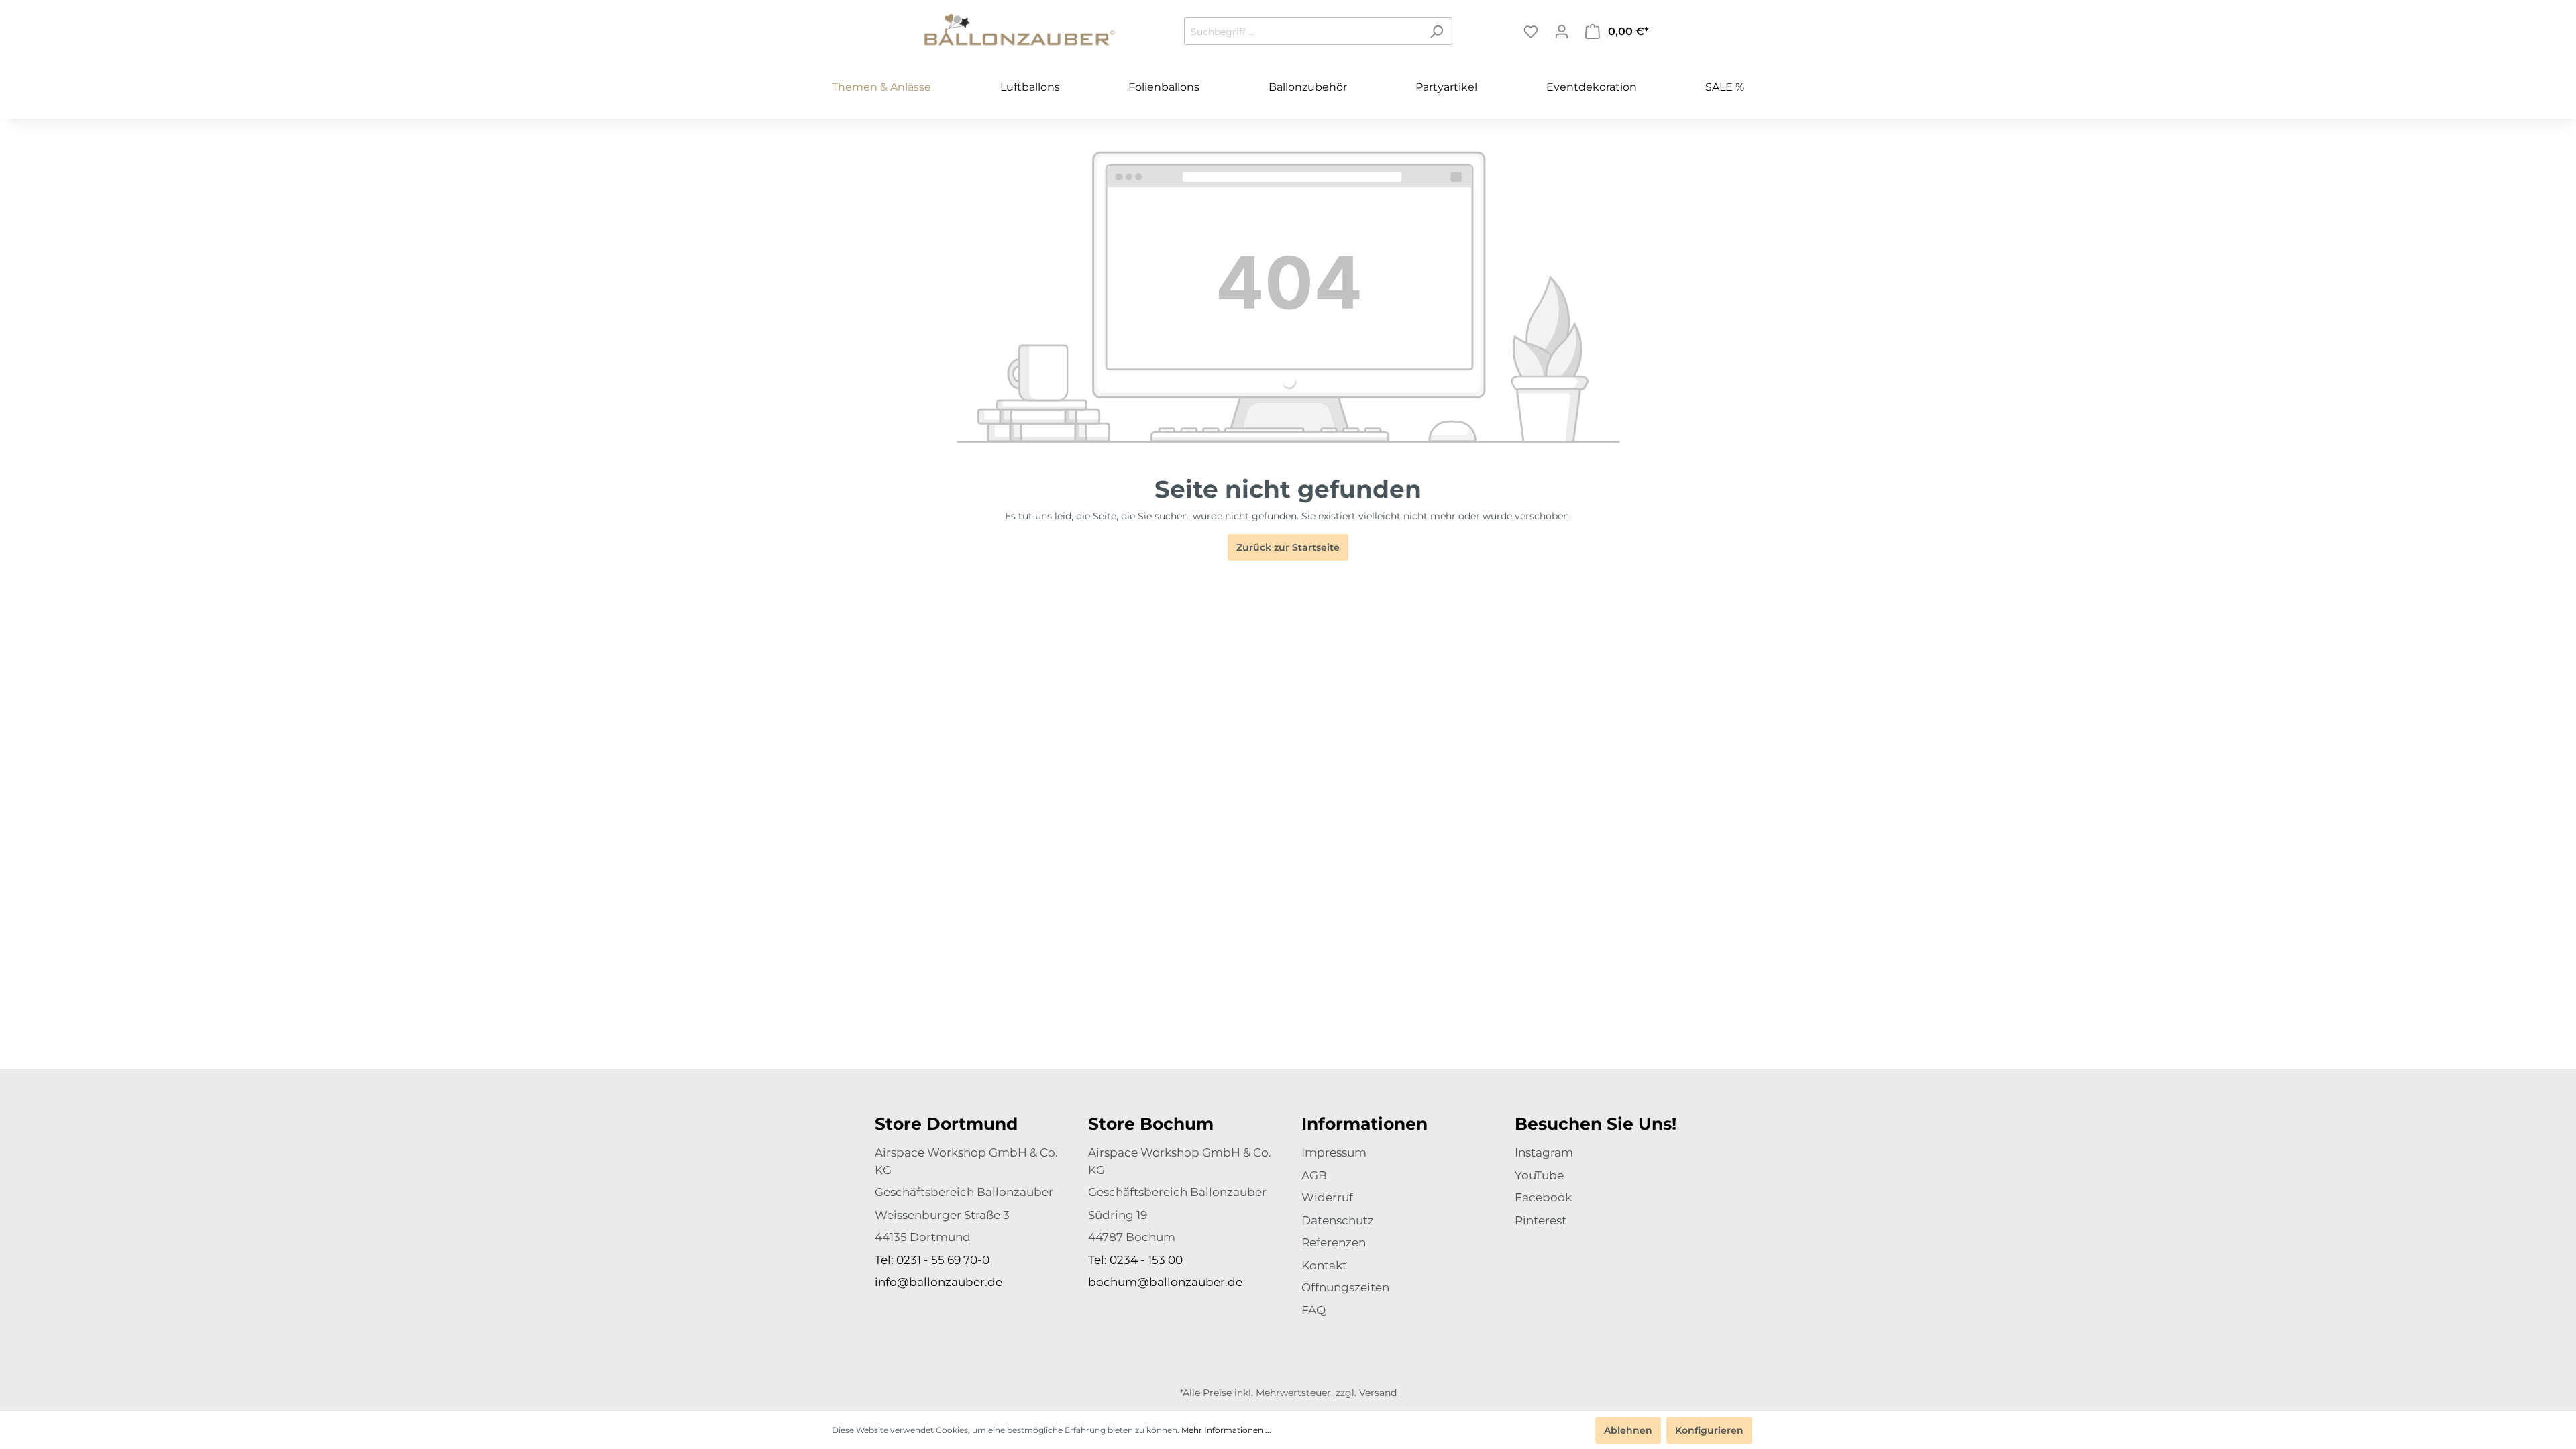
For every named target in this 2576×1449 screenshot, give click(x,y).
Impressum (1334, 1152)
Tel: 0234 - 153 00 (1135, 1260)
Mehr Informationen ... (1226, 1430)
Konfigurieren (1709, 1430)
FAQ (1313, 1310)
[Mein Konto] (1562, 32)
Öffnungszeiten (1345, 1287)
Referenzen (1334, 1242)
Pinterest (1541, 1220)
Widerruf (1327, 1197)
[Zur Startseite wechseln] (1020, 29)
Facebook (1543, 1197)
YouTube (1539, 1175)
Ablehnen (1628, 1430)
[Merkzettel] (1531, 32)
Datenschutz (1338, 1220)
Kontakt (1324, 1265)
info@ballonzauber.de (938, 1282)
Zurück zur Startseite (1288, 547)
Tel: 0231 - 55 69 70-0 (932, 1260)
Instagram (1544, 1152)
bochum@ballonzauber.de (1165, 1282)
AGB (1314, 1175)
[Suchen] (1437, 31)
